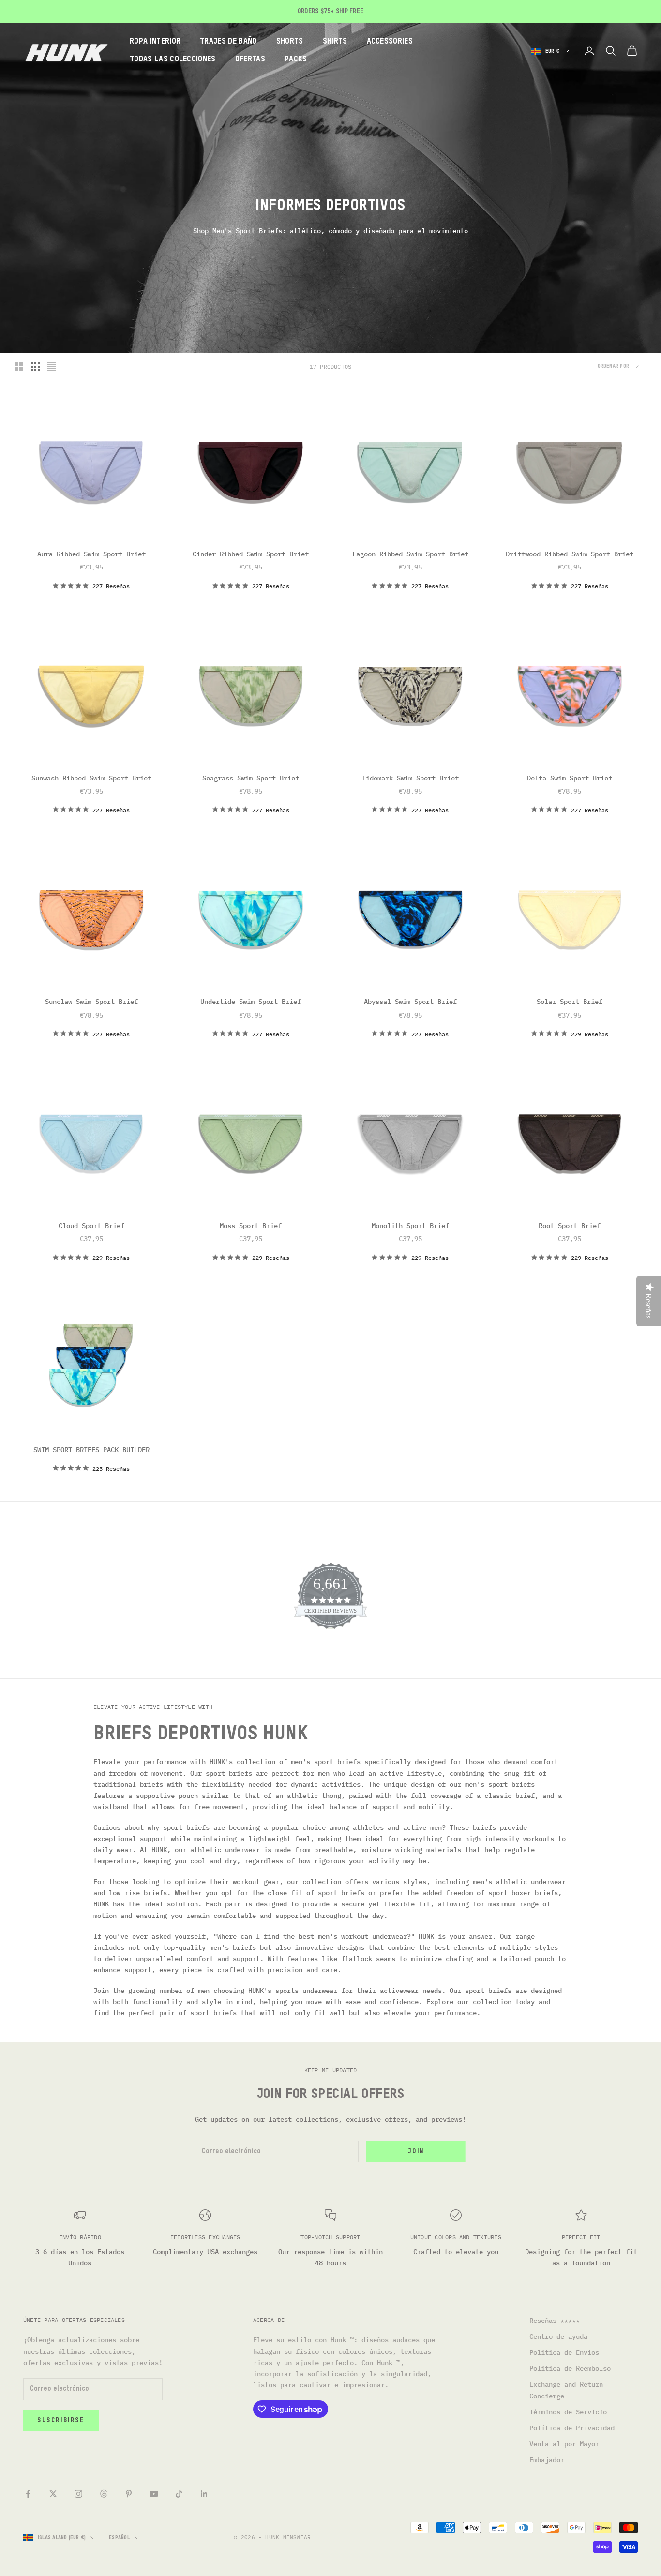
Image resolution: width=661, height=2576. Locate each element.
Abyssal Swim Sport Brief (410, 1002)
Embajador (547, 2460)
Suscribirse (61, 2420)
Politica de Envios (564, 2352)
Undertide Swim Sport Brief (251, 1002)
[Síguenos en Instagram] (78, 2494)
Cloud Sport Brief (91, 1226)
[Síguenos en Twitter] (53, 2494)
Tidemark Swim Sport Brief (410, 778)
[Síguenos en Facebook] (28, 2494)
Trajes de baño (228, 42)
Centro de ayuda (558, 2336)
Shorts (290, 42)
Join (416, 2151)
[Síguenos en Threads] (104, 2494)
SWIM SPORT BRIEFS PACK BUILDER (91, 1450)
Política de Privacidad (572, 2428)
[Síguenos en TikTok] (179, 2494)
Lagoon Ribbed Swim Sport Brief (410, 554)
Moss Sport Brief (251, 1226)
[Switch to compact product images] (52, 367)
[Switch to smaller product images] (35, 367)
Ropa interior (155, 42)
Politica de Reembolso (570, 2368)
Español (119, 2538)
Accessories (390, 42)
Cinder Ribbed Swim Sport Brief (251, 554)
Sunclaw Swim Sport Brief (91, 1002)
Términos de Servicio (568, 2412)
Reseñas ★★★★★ (555, 2321)
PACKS (296, 60)
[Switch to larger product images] (19, 367)
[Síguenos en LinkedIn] (204, 2494)
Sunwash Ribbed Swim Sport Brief (91, 778)
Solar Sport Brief (570, 1002)
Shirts (335, 42)
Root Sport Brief (570, 1226)
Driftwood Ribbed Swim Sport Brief (570, 554)
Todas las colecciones (173, 60)
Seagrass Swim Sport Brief (251, 778)
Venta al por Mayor (564, 2444)
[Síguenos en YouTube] (154, 2494)
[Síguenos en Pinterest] (129, 2494)
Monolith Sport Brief (410, 1226)
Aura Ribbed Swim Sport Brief (91, 554)
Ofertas (250, 60)
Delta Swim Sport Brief (570, 778)
